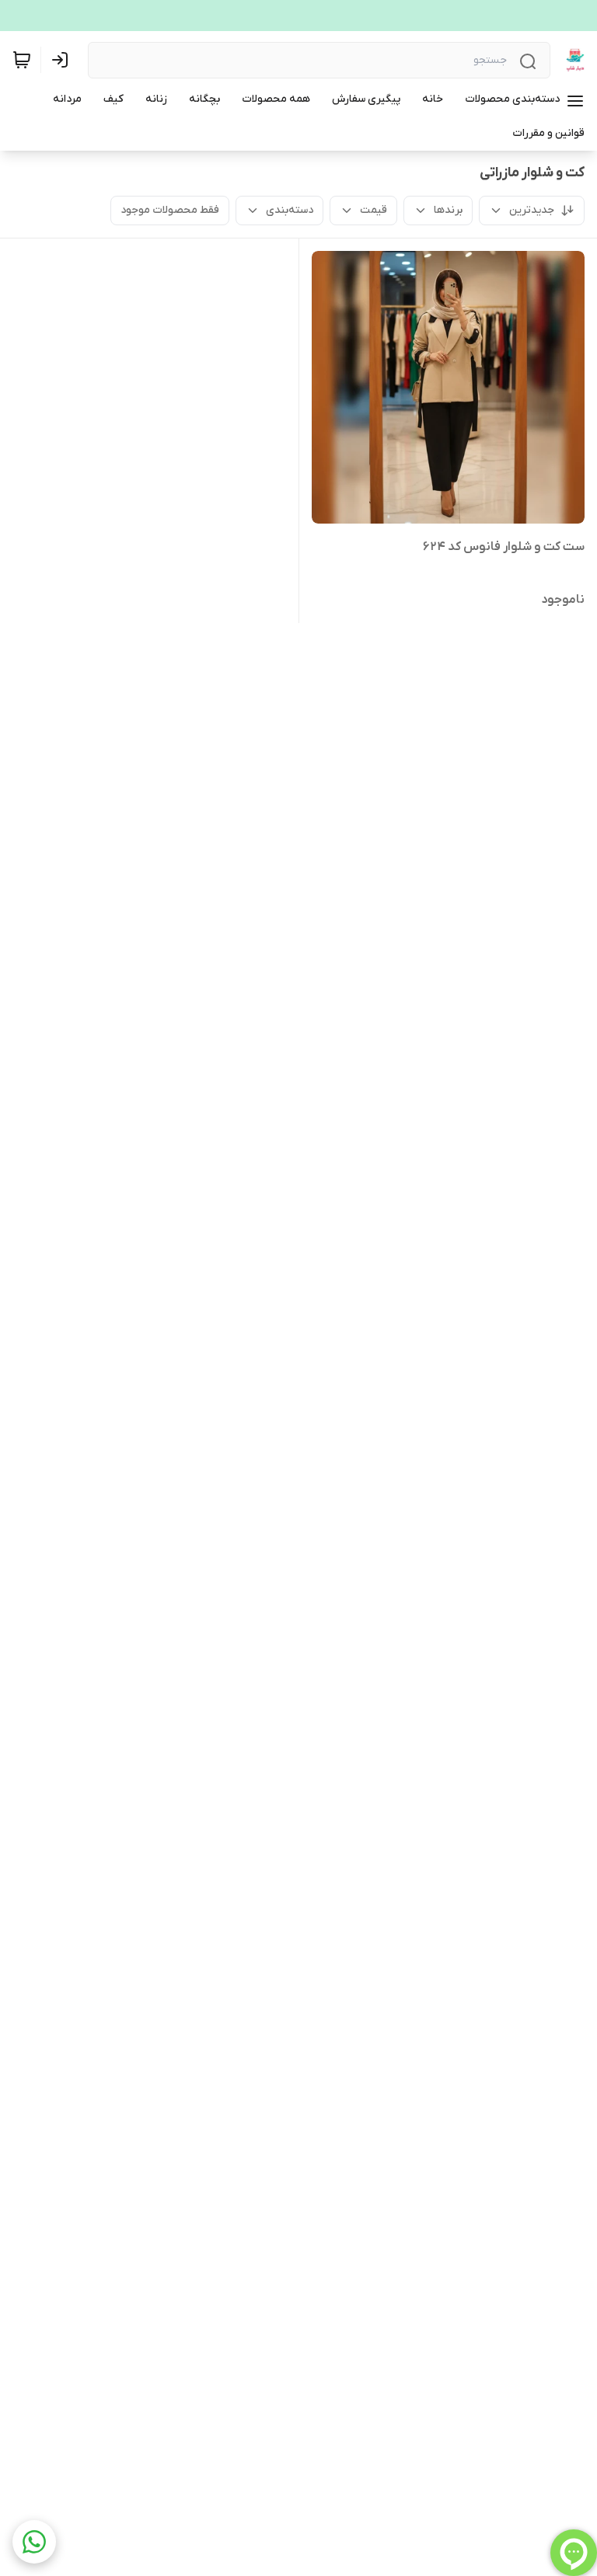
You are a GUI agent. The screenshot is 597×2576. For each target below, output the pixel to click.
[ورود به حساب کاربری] (63, 60)
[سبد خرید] (22, 60)
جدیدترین (532, 210)
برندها (448, 210)
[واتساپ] (34, 2542)
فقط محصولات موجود (170, 210)
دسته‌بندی (290, 210)
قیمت (374, 210)
